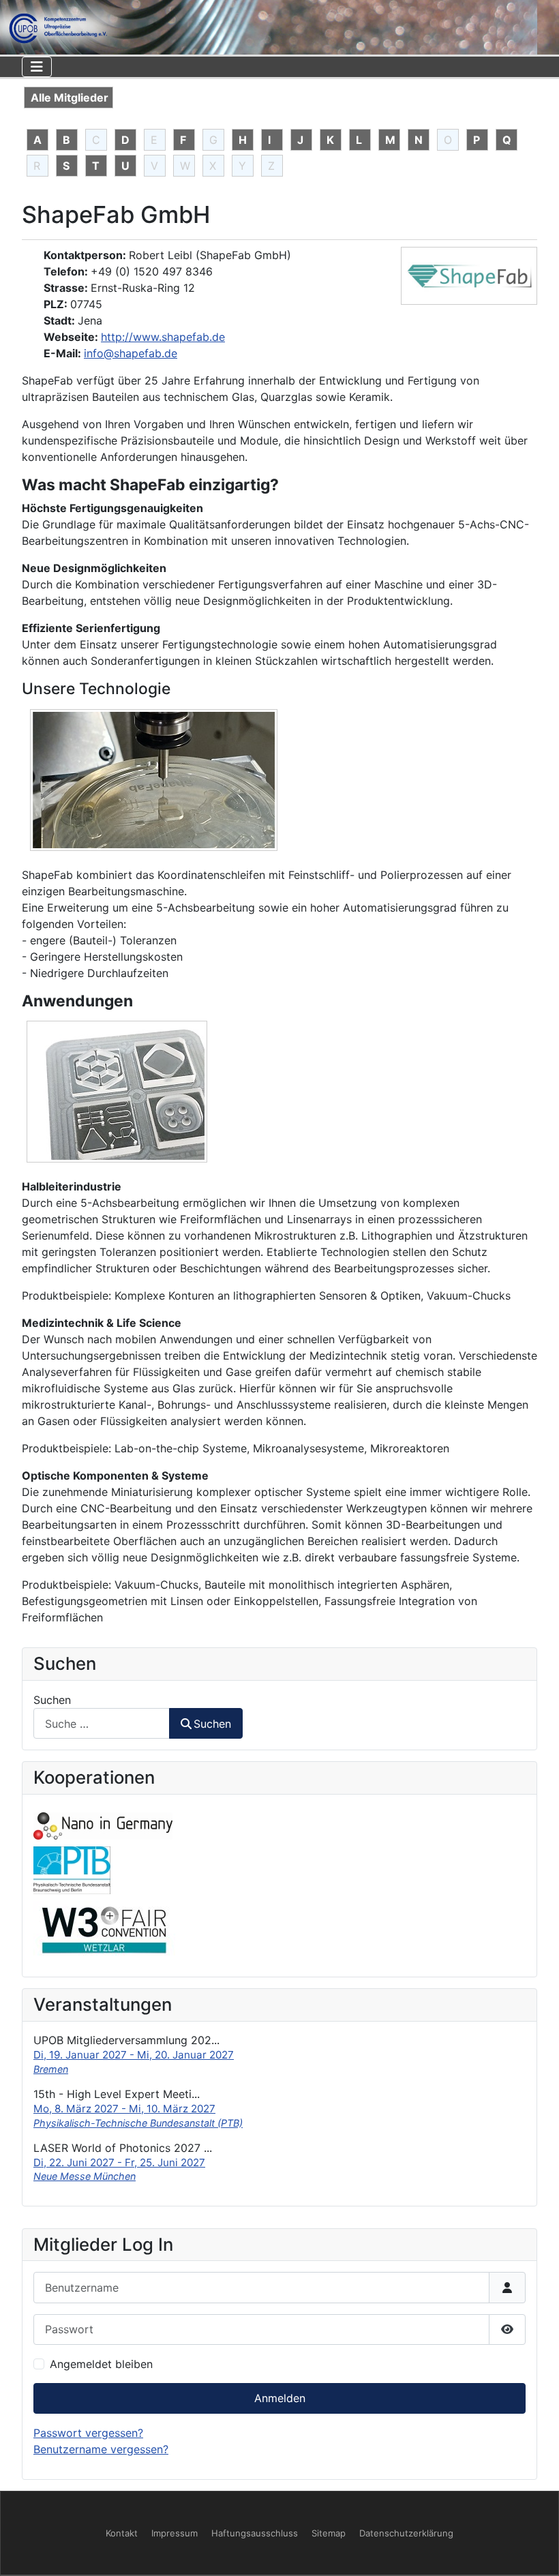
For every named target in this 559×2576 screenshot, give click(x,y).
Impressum (175, 2533)
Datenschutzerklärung (406, 2533)
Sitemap (329, 2533)
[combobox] (102, 1723)
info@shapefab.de (131, 353)
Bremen (51, 2069)
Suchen (52, 1700)
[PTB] (72, 1870)
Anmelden (280, 2398)
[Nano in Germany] (103, 1825)
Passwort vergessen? (88, 2433)
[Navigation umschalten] (37, 67)
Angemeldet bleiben (101, 2364)
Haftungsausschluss (255, 2533)
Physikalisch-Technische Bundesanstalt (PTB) (138, 2123)
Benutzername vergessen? (101, 2449)
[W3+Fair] (104, 1929)
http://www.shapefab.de (163, 337)
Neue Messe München (85, 2176)
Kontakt (122, 2533)
